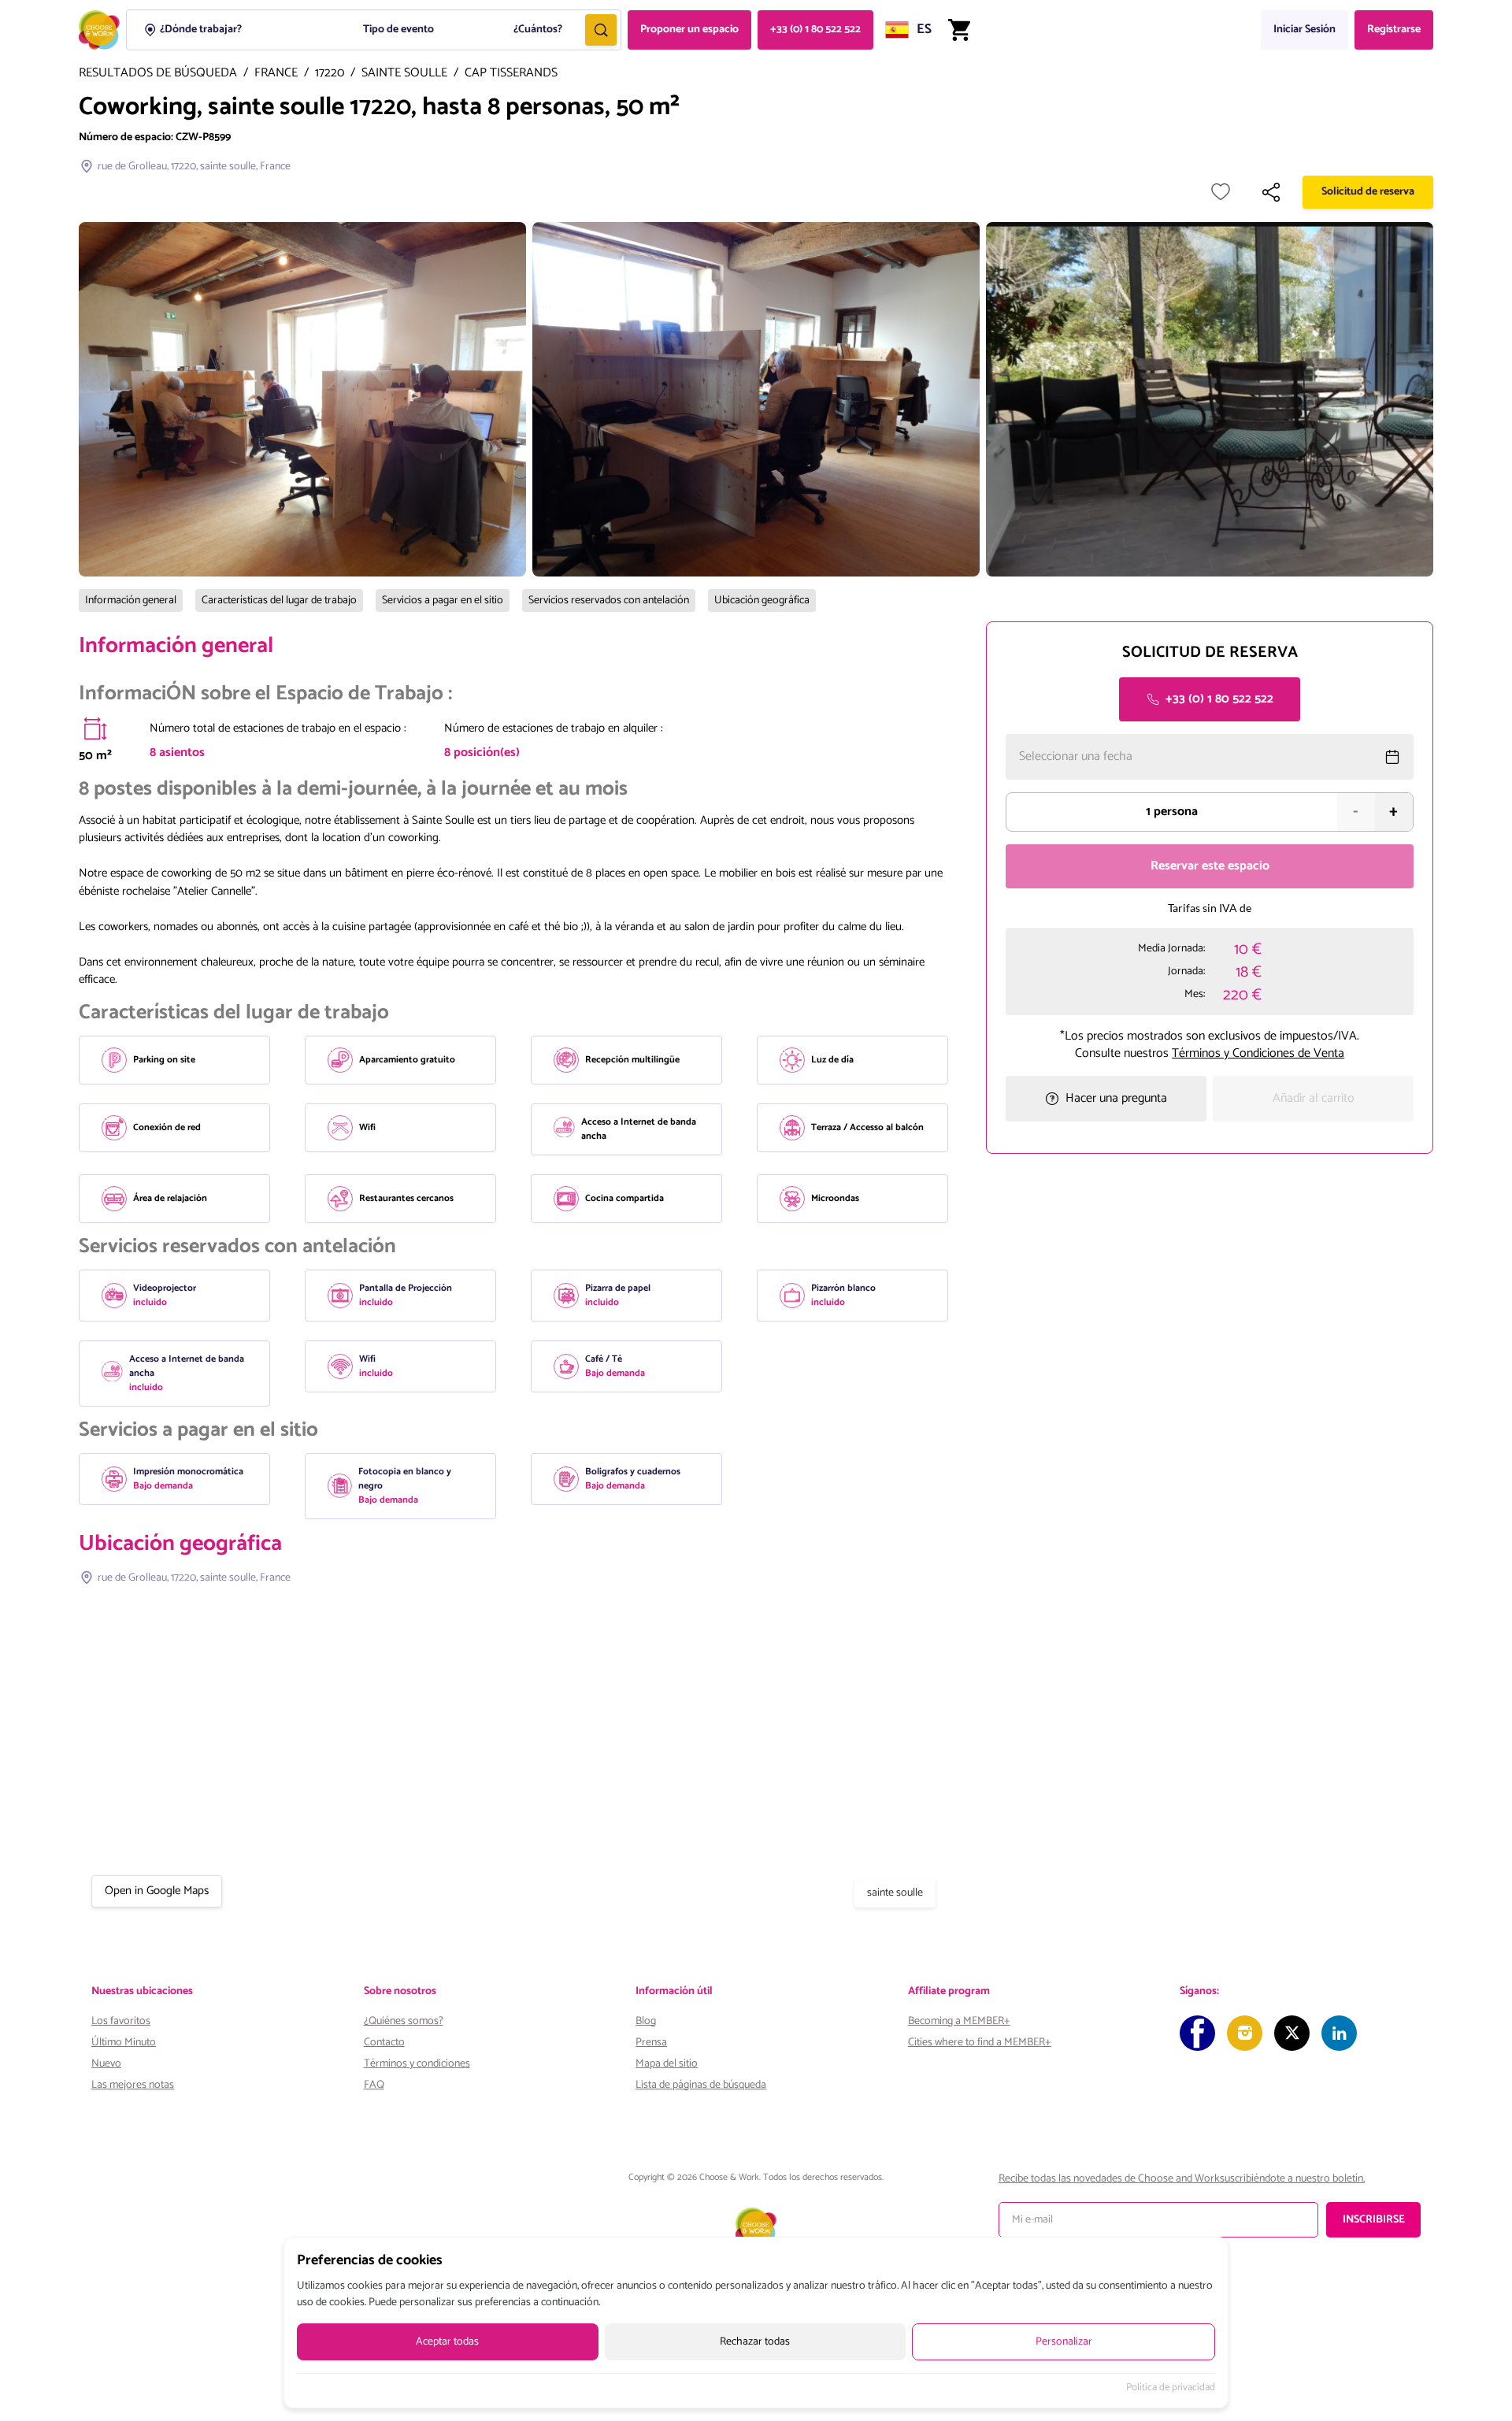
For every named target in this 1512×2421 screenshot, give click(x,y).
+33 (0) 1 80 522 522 (815, 30)
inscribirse (1374, 2220)
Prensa (651, 2043)
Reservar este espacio (1210, 866)
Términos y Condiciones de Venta (1258, 1053)
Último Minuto (124, 2043)
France (276, 74)
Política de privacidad (1171, 2388)
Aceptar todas (447, 2342)
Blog (646, 2021)
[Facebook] (1197, 2033)
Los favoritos (121, 2021)
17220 (330, 74)
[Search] (601, 30)
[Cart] (959, 30)
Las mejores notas (133, 2085)
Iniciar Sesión (1304, 30)
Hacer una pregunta (1116, 1098)
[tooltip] (95, 729)
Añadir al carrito (1314, 1098)
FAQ (374, 2085)
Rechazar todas (755, 2342)
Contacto (384, 2043)
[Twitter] (1292, 2033)
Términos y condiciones (417, 2064)
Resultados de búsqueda (158, 74)
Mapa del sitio (667, 2064)
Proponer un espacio (689, 30)
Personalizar (1064, 2342)
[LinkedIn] (1339, 2033)
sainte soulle (404, 74)
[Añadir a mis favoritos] (1221, 192)
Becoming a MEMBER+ (959, 2021)
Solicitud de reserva (1368, 192)
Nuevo (106, 2064)
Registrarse (1394, 30)
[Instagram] (1245, 2033)
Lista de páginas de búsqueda (701, 2085)
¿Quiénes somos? (404, 2021)
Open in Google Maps (157, 1891)
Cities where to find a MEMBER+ (980, 2043)
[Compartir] (1271, 192)
